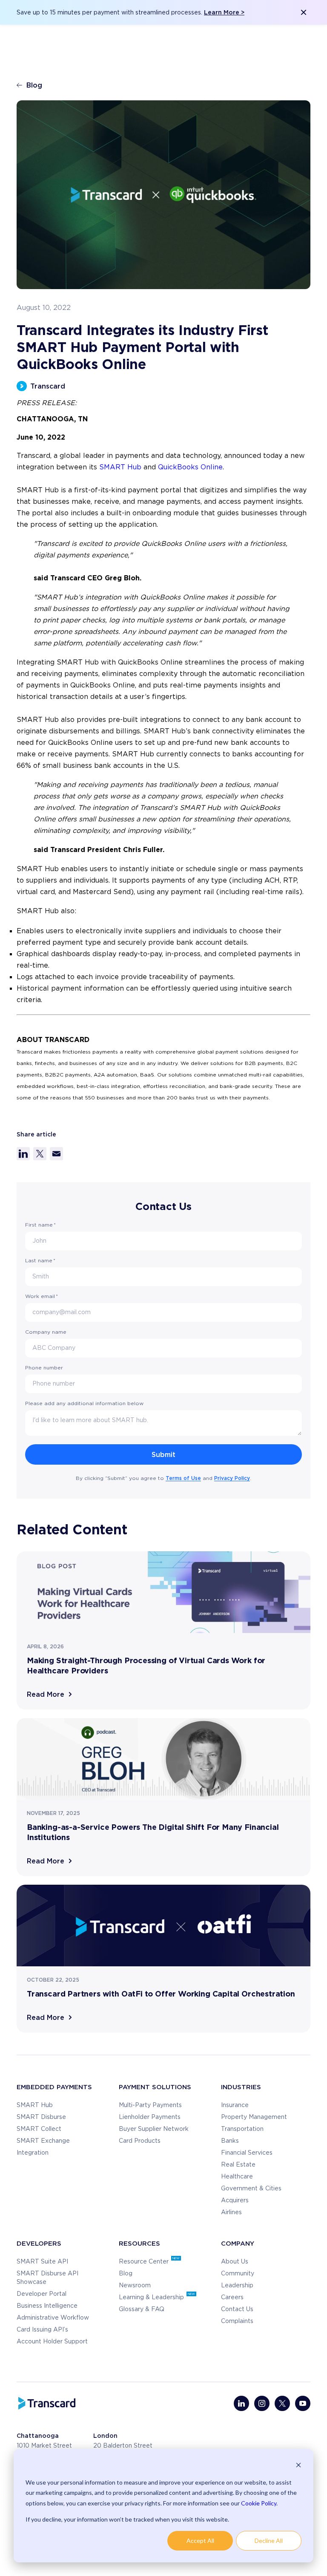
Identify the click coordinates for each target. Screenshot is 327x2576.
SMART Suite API (42, 2262)
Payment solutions (155, 2087)
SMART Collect (39, 2129)
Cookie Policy (259, 2503)
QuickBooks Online (190, 467)
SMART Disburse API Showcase (47, 2278)
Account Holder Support (52, 2342)
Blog (34, 85)
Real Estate (238, 2165)
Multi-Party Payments (150, 2105)
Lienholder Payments (150, 2117)
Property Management (254, 2117)
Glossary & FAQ (142, 2309)
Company (238, 2243)
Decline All (269, 2540)
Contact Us (237, 2309)
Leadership (237, 2286)
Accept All (200, 2540)
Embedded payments (54, 2087)
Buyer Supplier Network (154, 2129)
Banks (230, 2141)
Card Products (140, 2141)
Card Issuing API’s (42, 2330)
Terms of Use (183, 1478)
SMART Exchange (43, 2141)
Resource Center (145, 2262)
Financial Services (247, 2153)
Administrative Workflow (53, 2318)
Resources (139, 2243)
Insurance (235, 2105)
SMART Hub (120, 467)
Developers (39, 2243)
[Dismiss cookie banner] (298, 2466)
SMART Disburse (41, 2117)
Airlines (231, 2212)
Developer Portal (42, 2294)
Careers (232, 2298)
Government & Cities (251, 2189)
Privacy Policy (232, 1478)
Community (238, 2274)
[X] (282, 2403)
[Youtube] (303, 2403)
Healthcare (237, 2177)
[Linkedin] (241, 2403)
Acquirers (235, 2201)
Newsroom (135, 2286)
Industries (241, 2087)
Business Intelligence (47, 2306)
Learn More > (224, 12)
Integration (33, 2153)
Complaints (237, 2321)
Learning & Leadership (152, 2298)
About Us (235, 2262)
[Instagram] (262, 2403)
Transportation (242, 2129)
